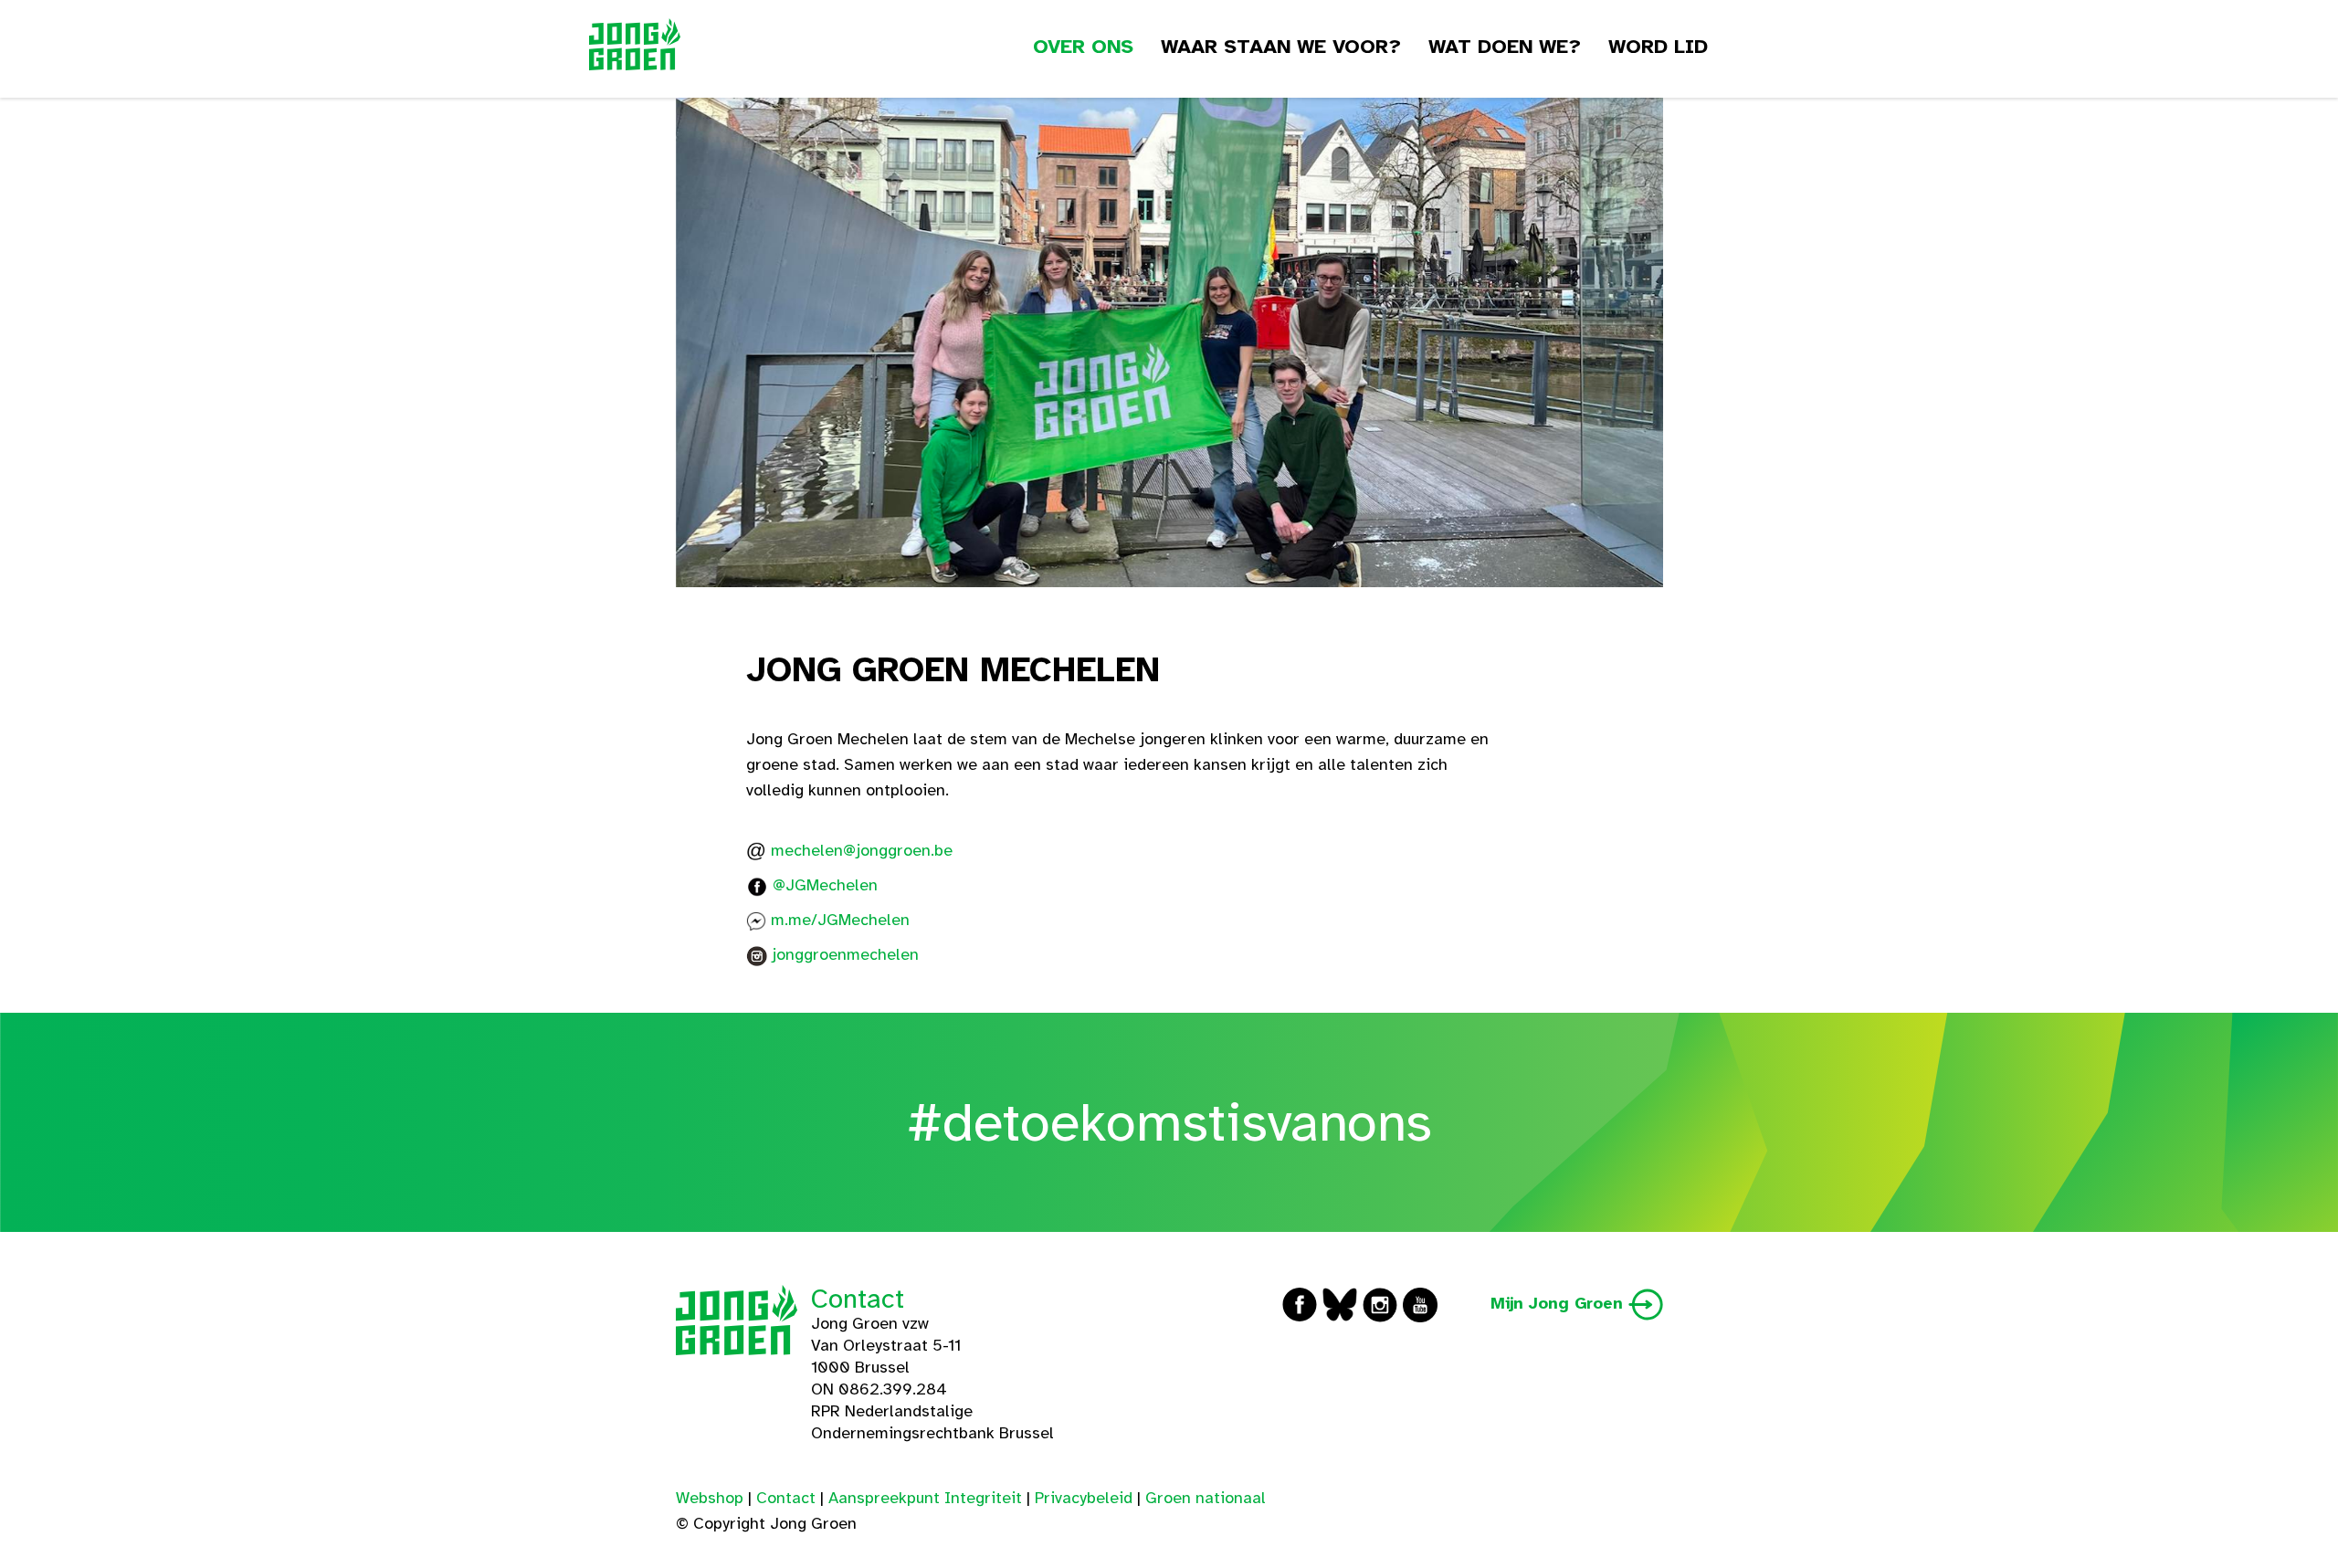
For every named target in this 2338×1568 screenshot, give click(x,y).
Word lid (1658, 46)
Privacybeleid (1084, 1498)
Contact (858, 1299)
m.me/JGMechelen (840, 920)
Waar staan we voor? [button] (1281, 46)
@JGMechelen (825, 885)
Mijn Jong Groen (1559, 1303)
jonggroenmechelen (845, 954)
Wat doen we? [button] (1505, 46)
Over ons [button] (1083, 46)
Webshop (710, 1498)
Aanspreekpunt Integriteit (925, 1498)
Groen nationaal (1206, 1498)
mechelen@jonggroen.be (862, 850)
